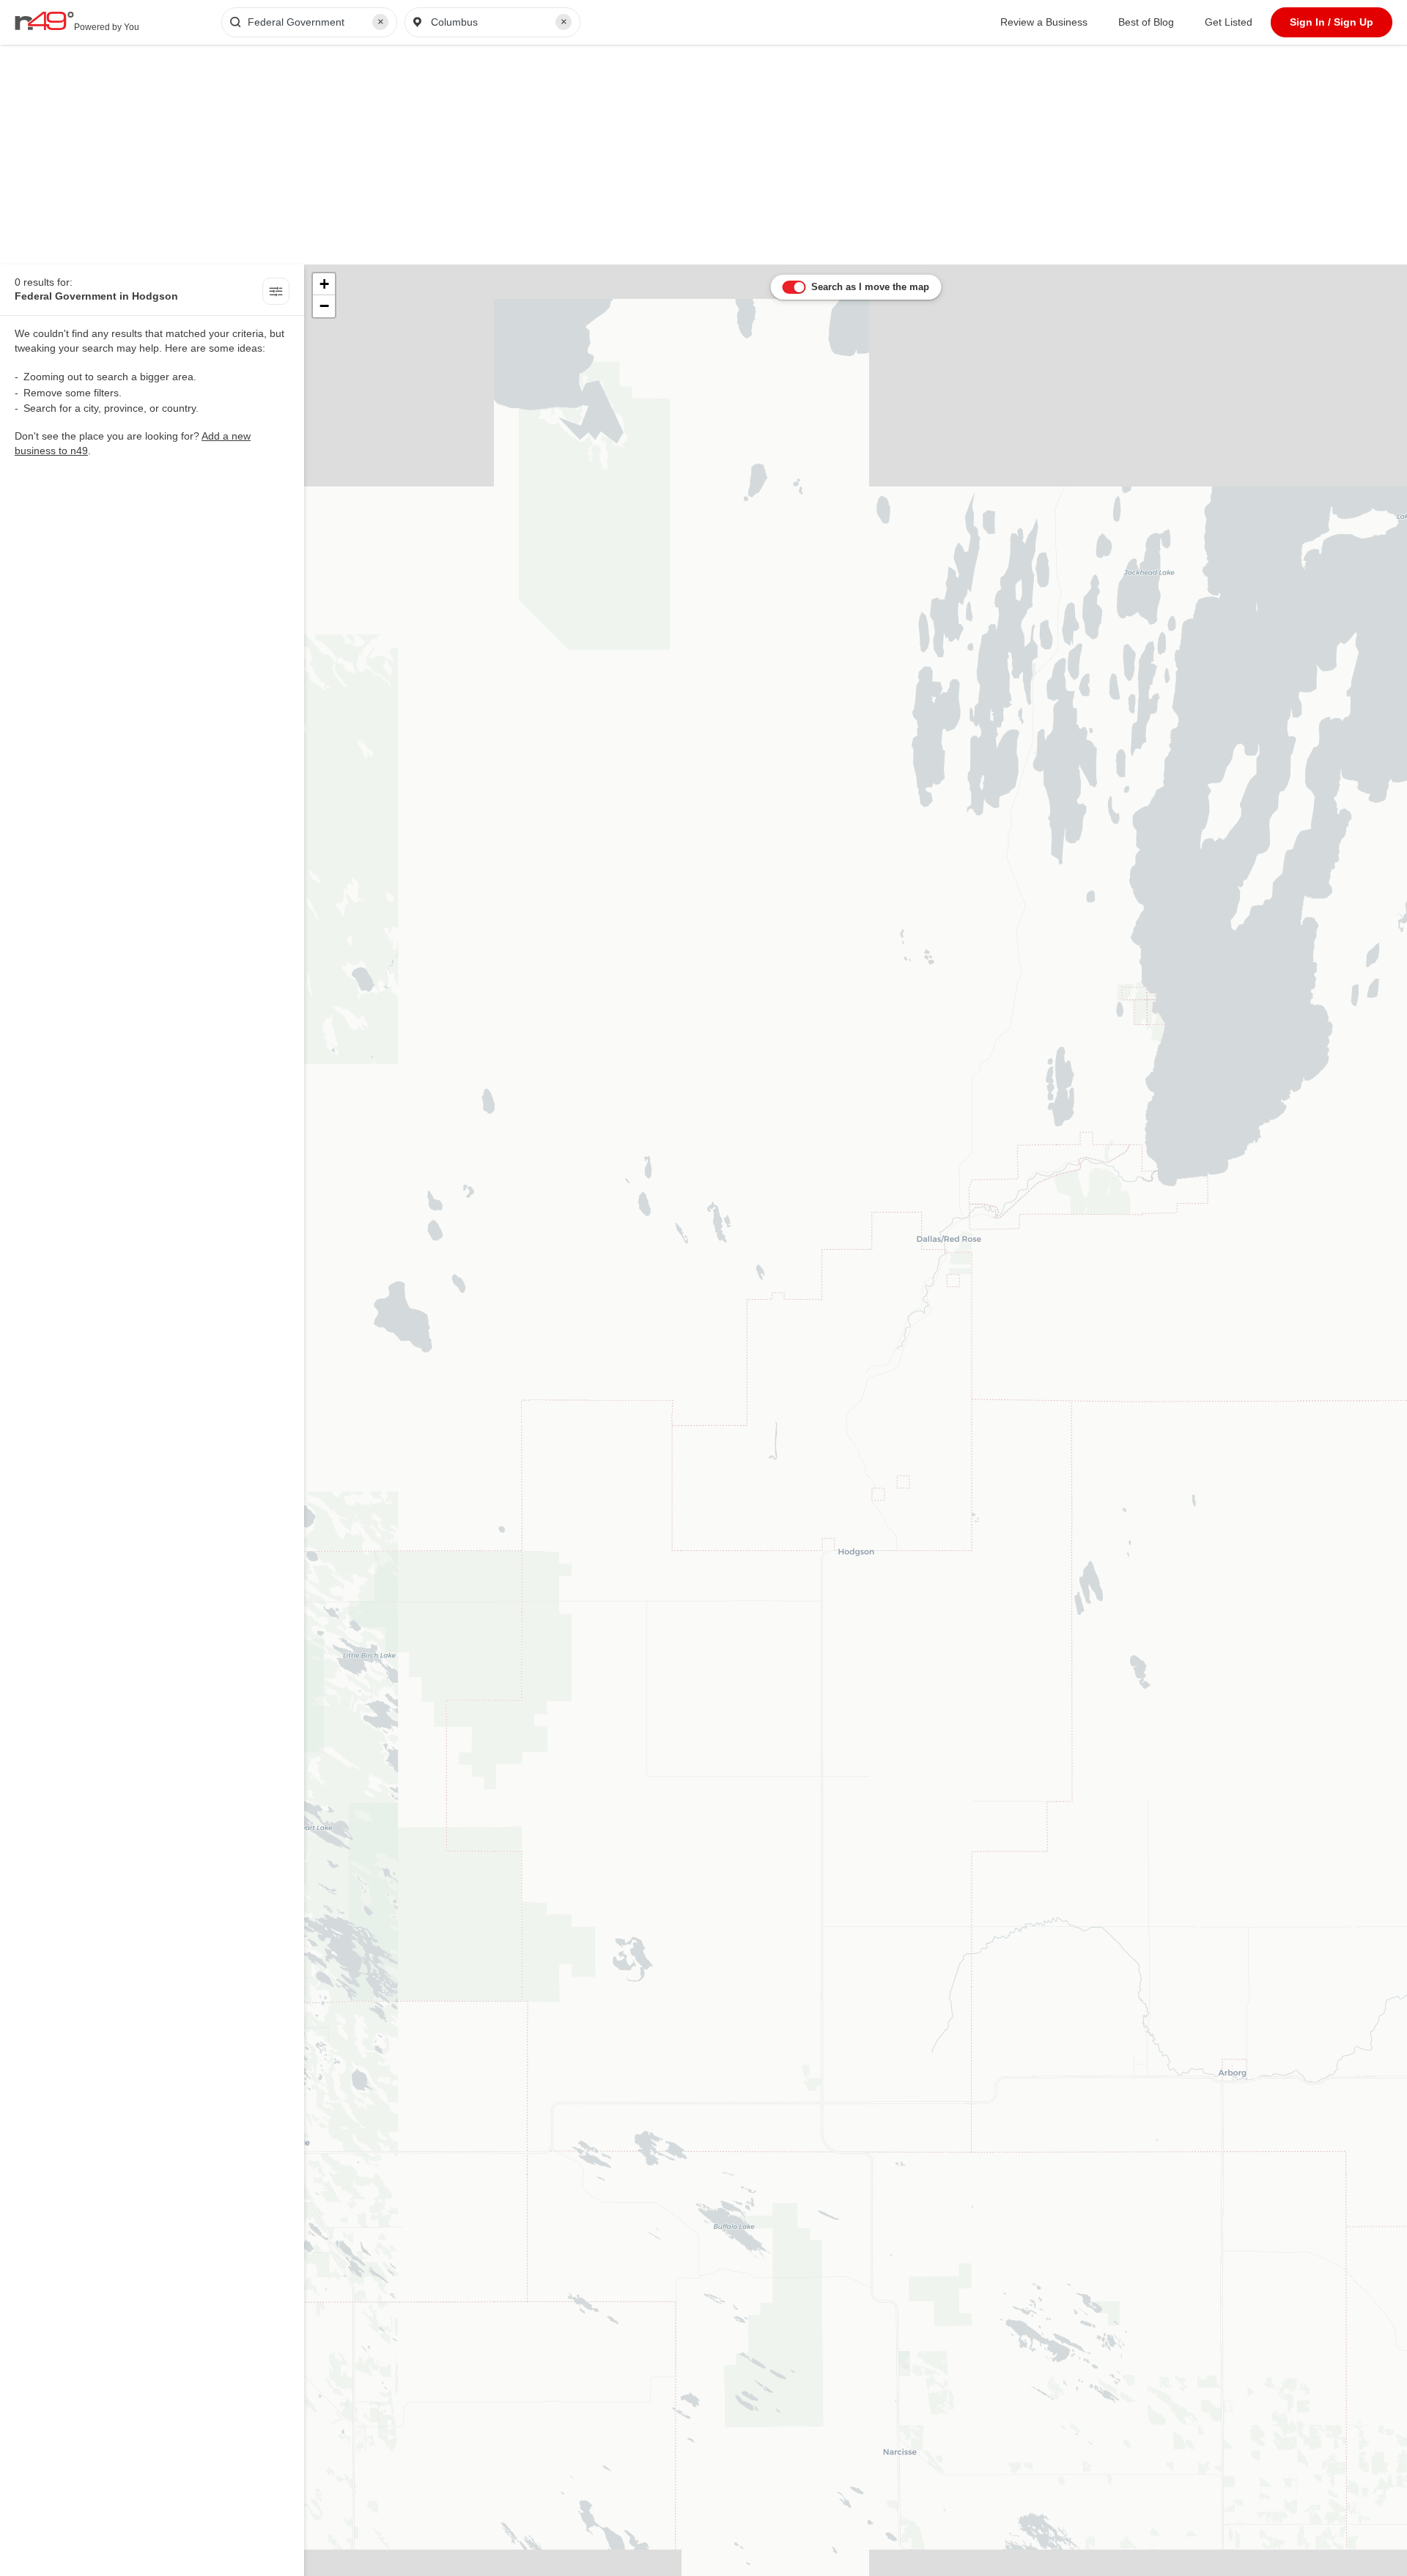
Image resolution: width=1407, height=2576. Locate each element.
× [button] (381, 22)
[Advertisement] (703, 155)
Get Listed (1229, 22)
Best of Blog (1146, 22)
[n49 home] (276, 293)
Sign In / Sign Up (1332, 22)
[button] (324, 284)
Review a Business (1044, 22)
